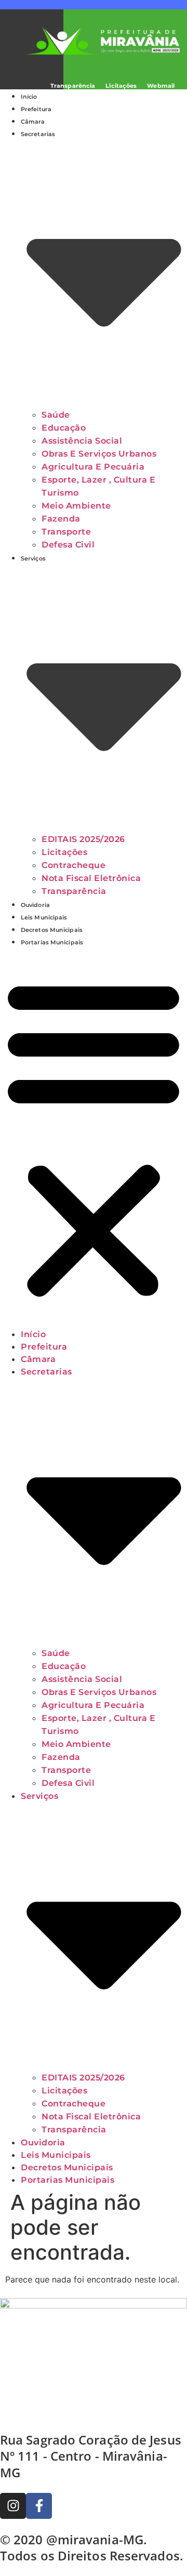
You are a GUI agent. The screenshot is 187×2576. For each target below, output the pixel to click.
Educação (64, 428)
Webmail (161, 86)
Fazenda (61, 519)
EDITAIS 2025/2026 (83, 839)
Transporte (66, 532)
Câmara (33, 122)
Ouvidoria (35, 905)
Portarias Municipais (52, 942)
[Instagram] (13, 2506)
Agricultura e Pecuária (93, 467)
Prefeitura (36, 109)
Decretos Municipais (52, 930)
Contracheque (74, 865)
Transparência (73, 86)
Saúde (56, 415)
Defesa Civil (68, 545)
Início (29, 97)
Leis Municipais (44, 917)
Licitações (121, 86)
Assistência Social (82, 441)
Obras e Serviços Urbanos (99, 454)
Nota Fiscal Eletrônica (91, 878)
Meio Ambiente (76, 506)
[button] (94, 1138)
